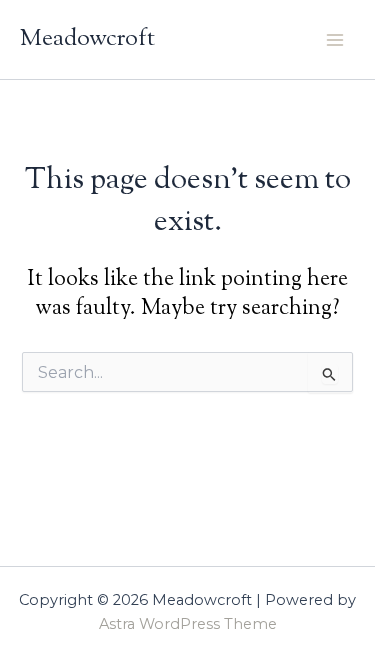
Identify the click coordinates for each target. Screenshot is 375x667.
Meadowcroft (87, 39)
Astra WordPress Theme (188, 624)
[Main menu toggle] (335, 39)
